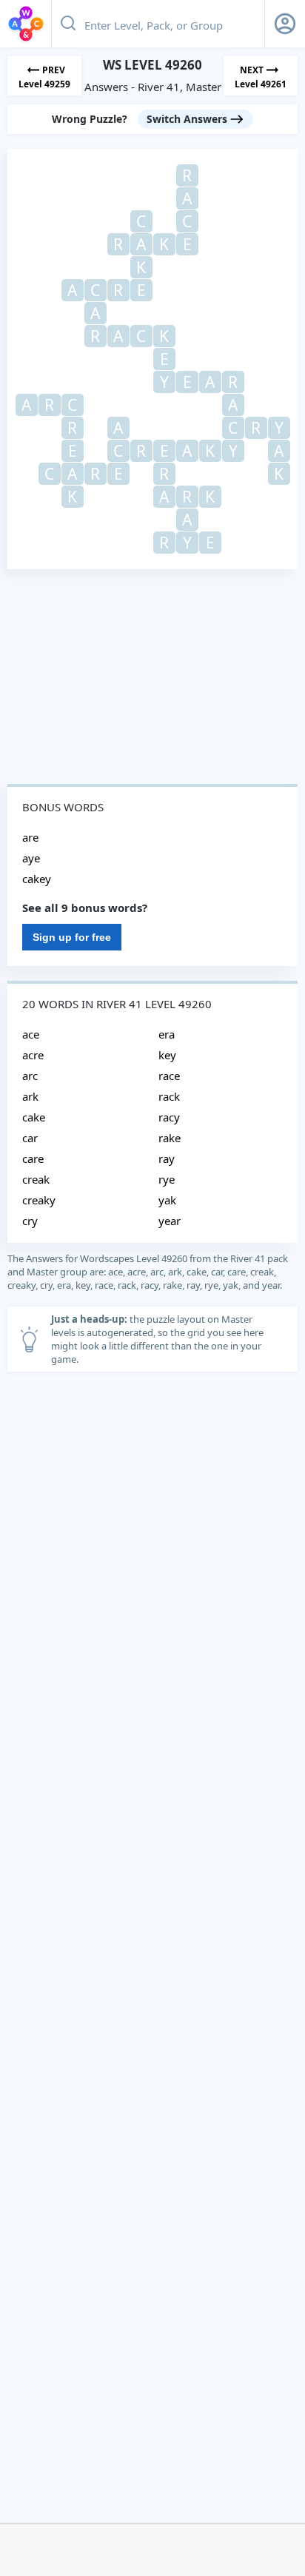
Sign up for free (72, 937)
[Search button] (68, 24)
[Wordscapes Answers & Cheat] (26, 24)
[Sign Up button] (285, 24)
